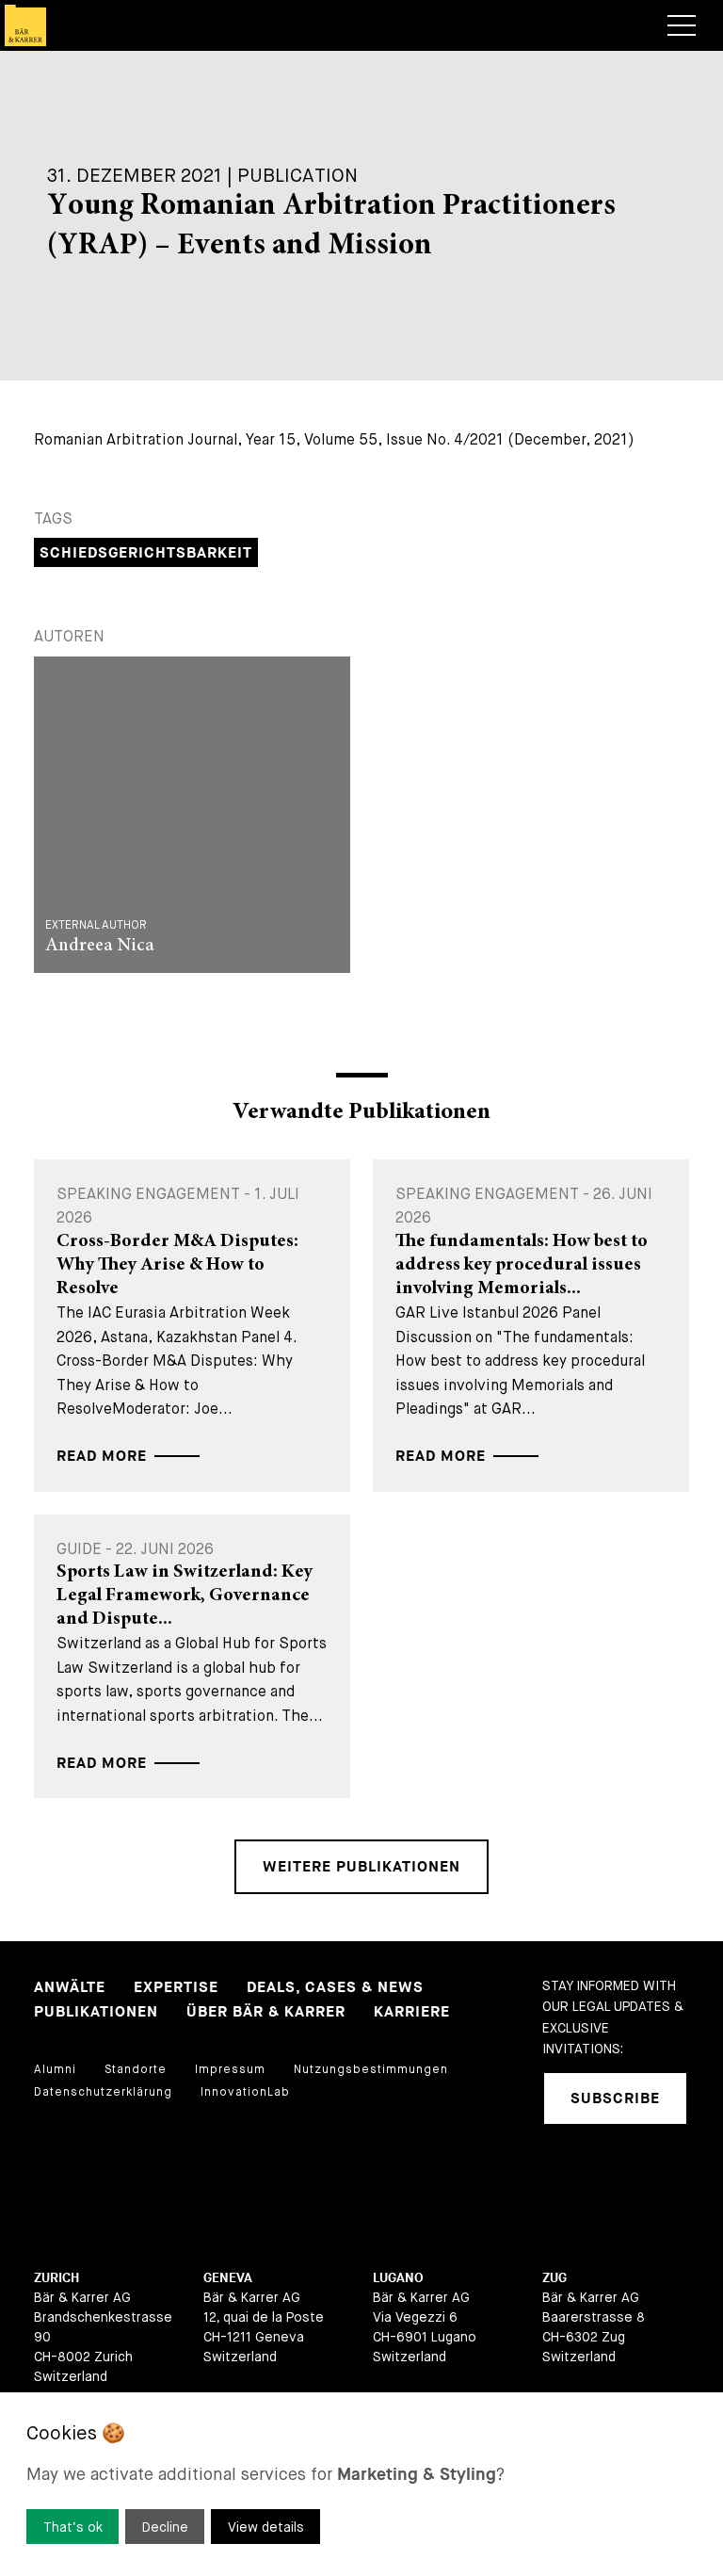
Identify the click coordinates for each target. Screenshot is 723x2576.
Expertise (176, 1988)
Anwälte (70, 1988)
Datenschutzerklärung (103, 2092)
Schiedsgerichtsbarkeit (146, 553)
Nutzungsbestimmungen (371, 2069)
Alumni (55, 2069)
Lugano (398, 2278)
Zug (554, 2278)
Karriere (412, 2012)
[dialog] (361, 2484)
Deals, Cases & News (335, 1988)
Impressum (230, 2069)
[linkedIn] (556, 2174)
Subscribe (615, 2099)
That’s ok (73, 2527)
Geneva (228, 2278)
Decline (165, 2527)
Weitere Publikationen (361, 1867)
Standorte (136, 2069)
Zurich (56, 2278)
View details (266, 2527)
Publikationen (96, 2012)
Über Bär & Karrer (266, 2012)
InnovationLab (245, 2092)
